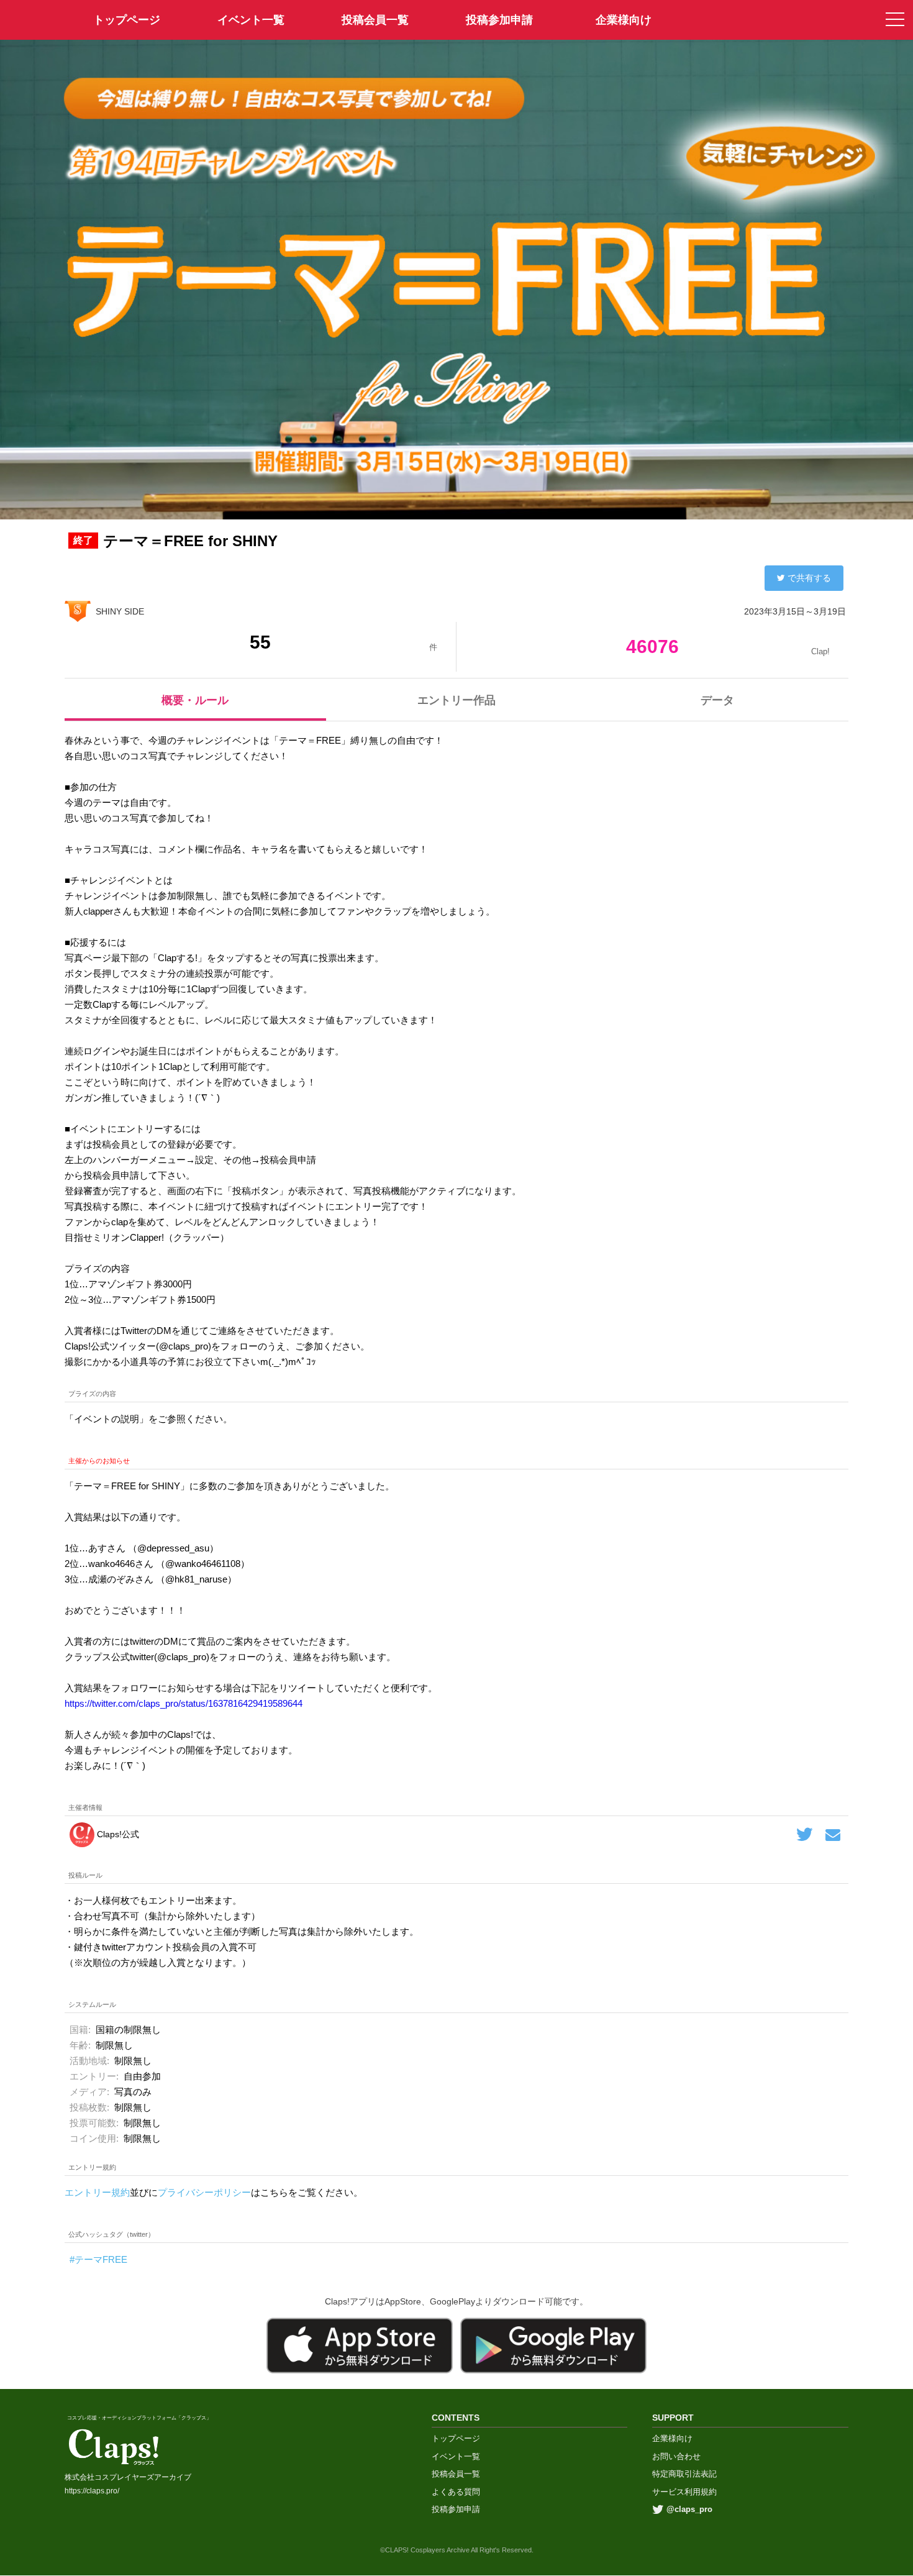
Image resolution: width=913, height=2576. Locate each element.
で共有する (809, 578)
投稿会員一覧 (375, 20)
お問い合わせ (676, 2456)
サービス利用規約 (684, 2492)
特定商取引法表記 (684, 2474)
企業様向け (624, 20)
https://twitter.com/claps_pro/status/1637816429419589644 (184, 1703)
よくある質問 (456, 2492)
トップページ (456, 2438)
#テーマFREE (98, 2259)
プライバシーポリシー (204, 2192)
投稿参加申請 (499, 20)
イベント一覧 (251, 20)
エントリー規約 (97, 2192)
